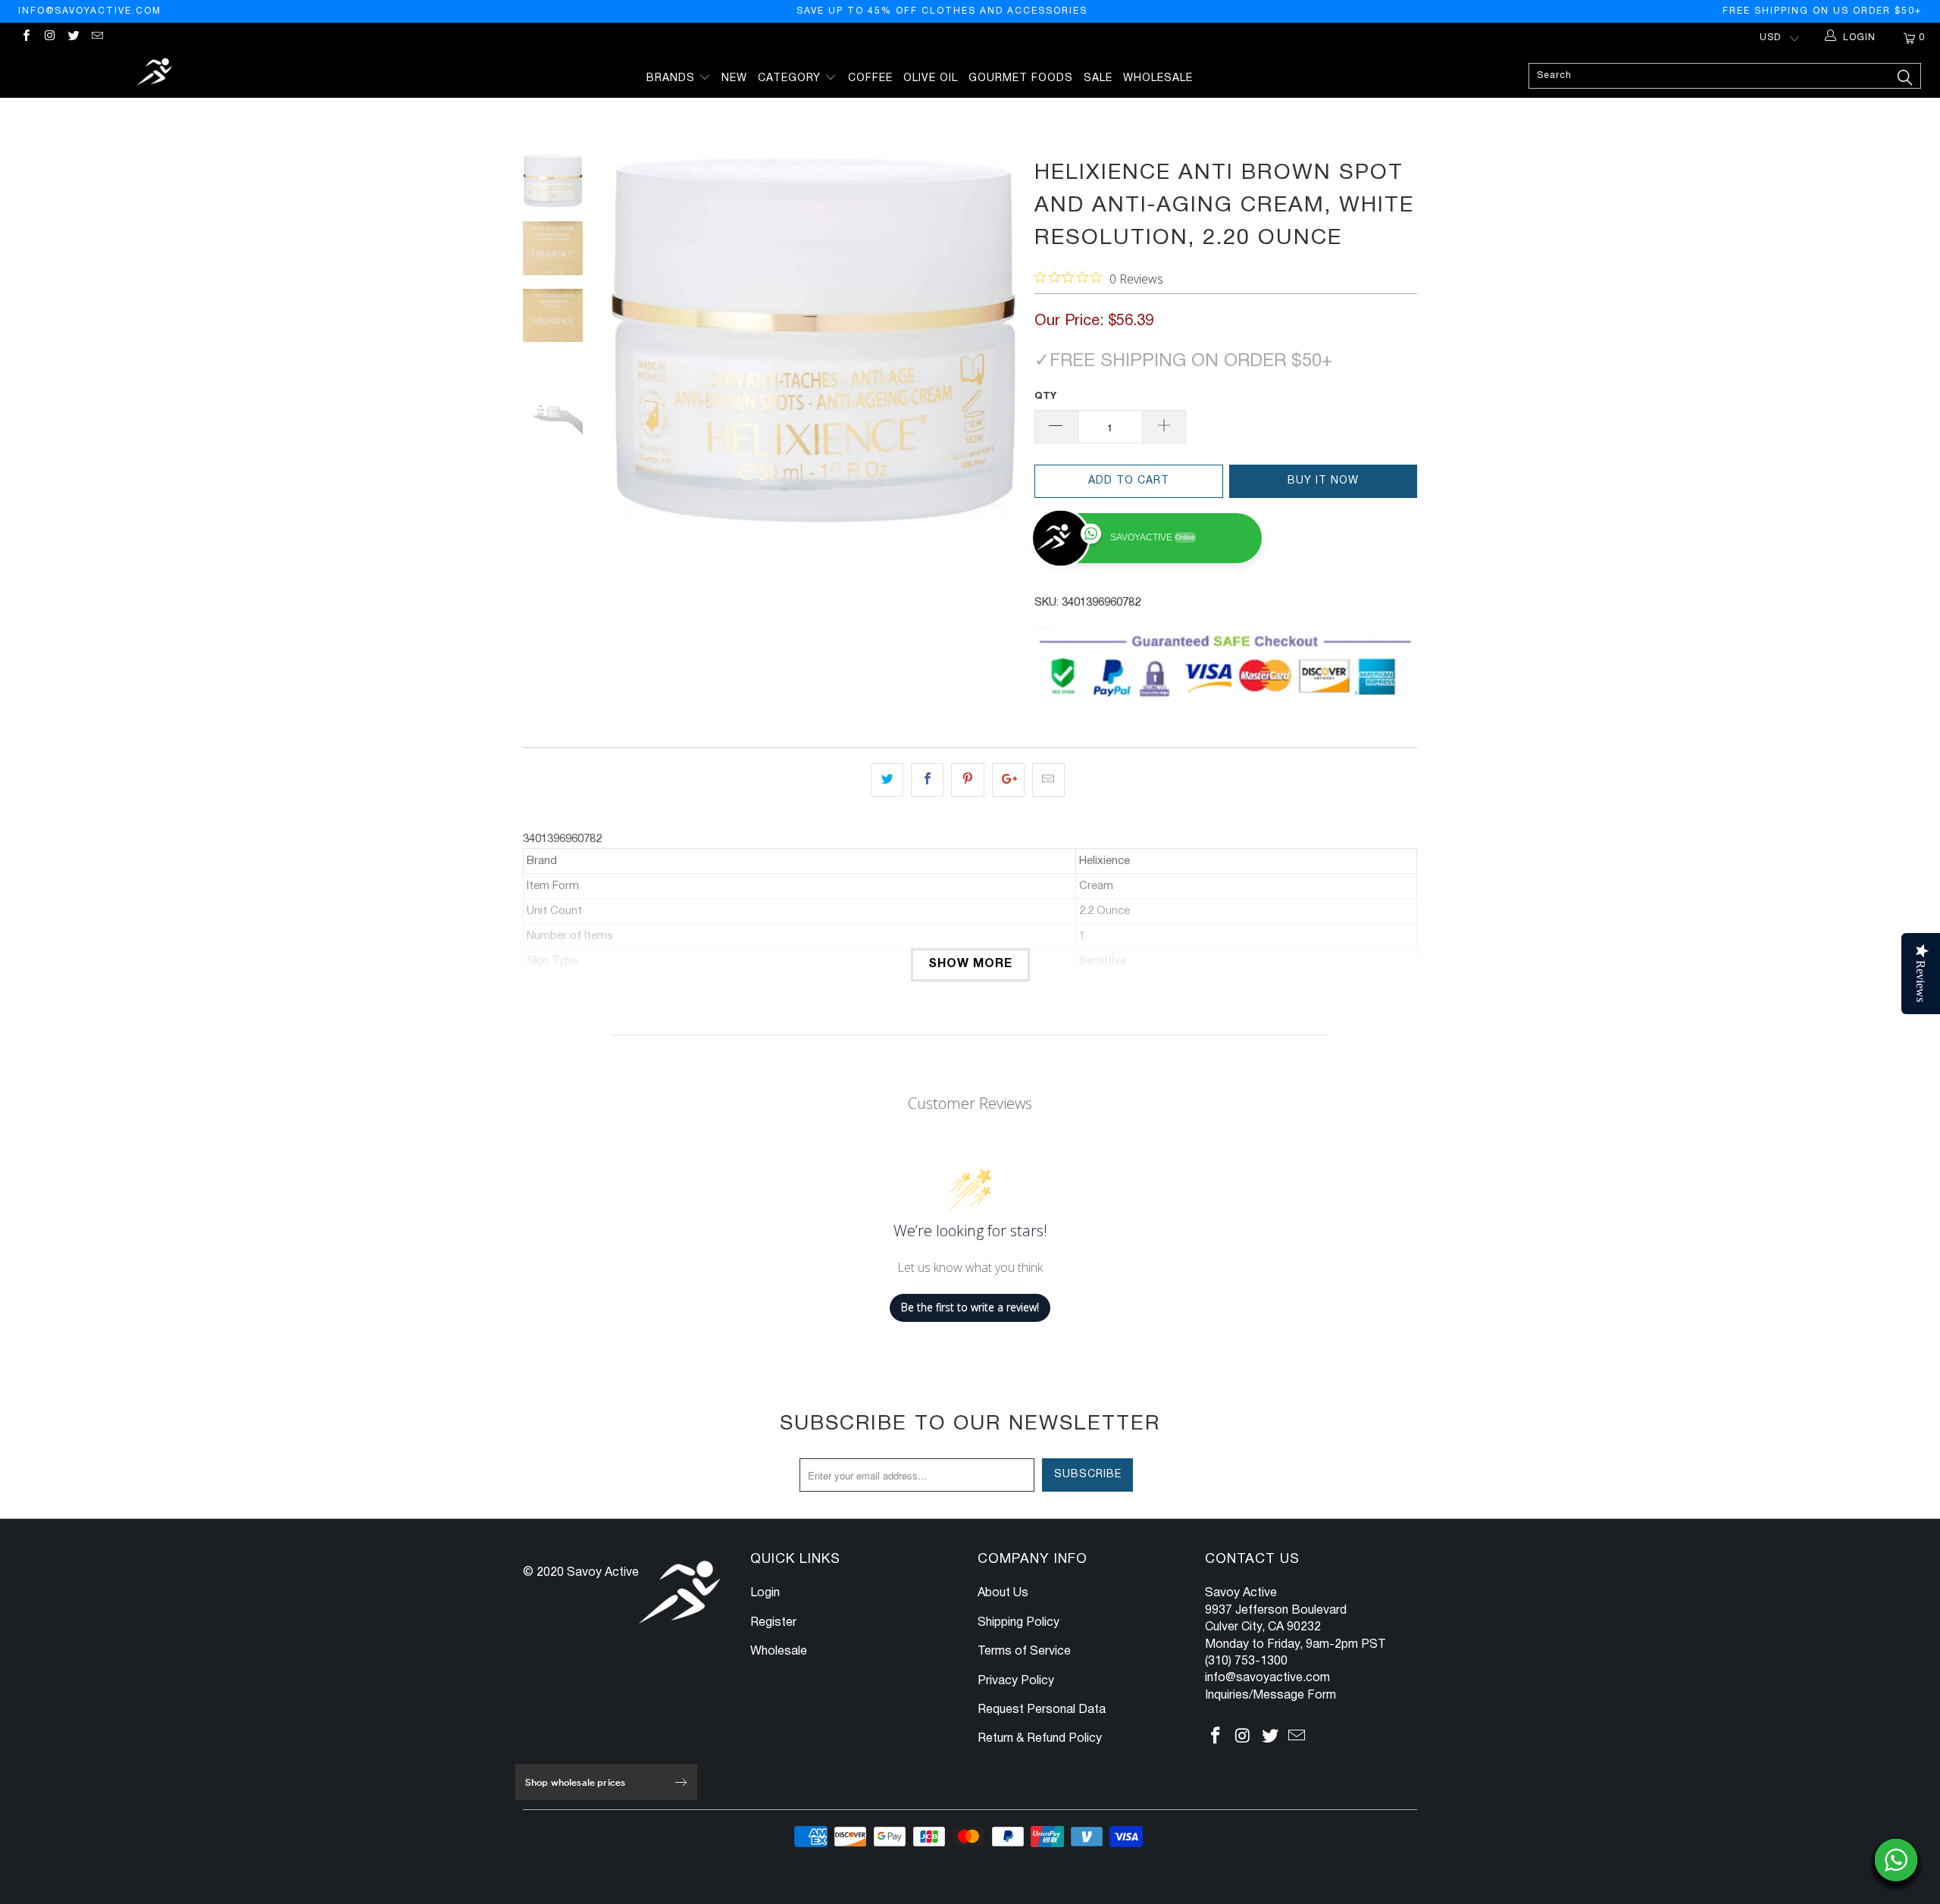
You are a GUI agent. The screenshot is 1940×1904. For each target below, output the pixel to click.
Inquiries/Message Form (1270, 1696)
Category (791, 78)
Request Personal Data (1042, 1710)
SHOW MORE (970, 964)
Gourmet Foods (1021, 78)
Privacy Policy (1016, 1681)
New (734, 78)
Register (773, 1623)
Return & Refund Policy (1040, 1739)
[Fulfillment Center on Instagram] (49, 38)
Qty (1045, 396)
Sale (1098, 78)
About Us (1003, 1593)
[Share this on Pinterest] (967, 780)
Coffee (870, 78)
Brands (673, 78)
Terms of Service (1024, 1652)
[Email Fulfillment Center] (97, 38)
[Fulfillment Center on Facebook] (25, 38)
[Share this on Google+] (1008, 780)
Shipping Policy (1018, 1623)
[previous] (629, 340)
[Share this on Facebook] (927, 780)
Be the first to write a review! (970, 1307)
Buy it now (1323, 481)
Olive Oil (931, 78)
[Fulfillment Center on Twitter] (73, 38)
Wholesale (1158, 78)
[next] (997, 340)
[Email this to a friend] (1048, 780)
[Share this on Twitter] (887, 780)
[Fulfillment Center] (155, 74)
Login (765, 1593)
